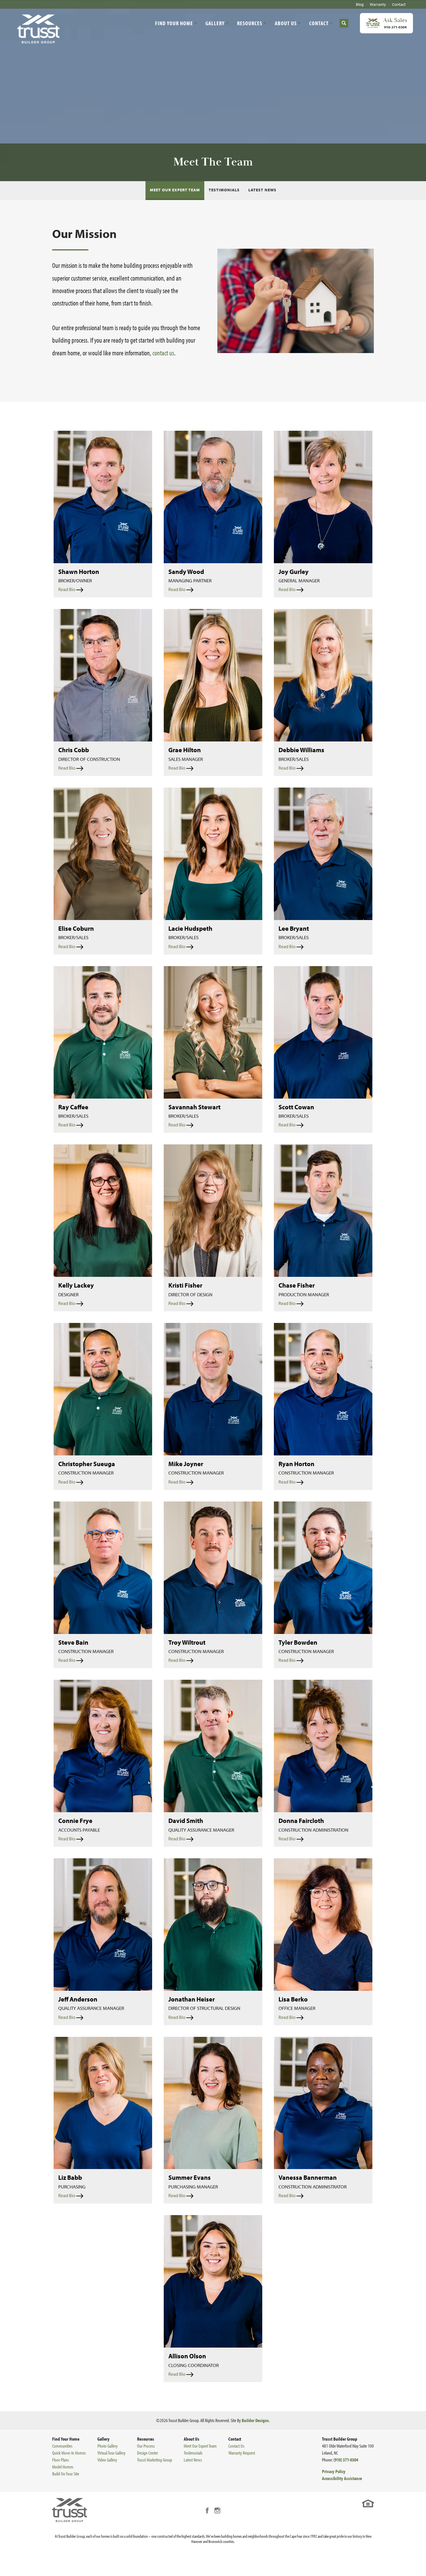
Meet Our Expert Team (175, 190)
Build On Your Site (66, 2474)
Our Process (146, 2446)
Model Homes (63, 2467)
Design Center (148, 2453)
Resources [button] (250, 23)
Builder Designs (255, 2420)
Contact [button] (319, 23)
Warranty (378, 4)
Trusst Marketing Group (155, 2460)
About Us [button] (286, 23)
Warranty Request (242, 2453)
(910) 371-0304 (346, 2460)
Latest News (262, 190)
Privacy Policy (334, 2471)
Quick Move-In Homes (69, 2453)
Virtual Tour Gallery (111, 2453)
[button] (344, 23)
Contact (399, 4)
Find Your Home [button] (174, 23)
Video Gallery (107, 2460)
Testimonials (224, 190)
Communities (62, 2446)
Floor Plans (61, 2460)
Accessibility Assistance (342, 2478)
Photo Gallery (108, 2446)
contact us (163, 353)
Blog (360, 4)
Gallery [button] (215, 23)
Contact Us (236, 2446)
